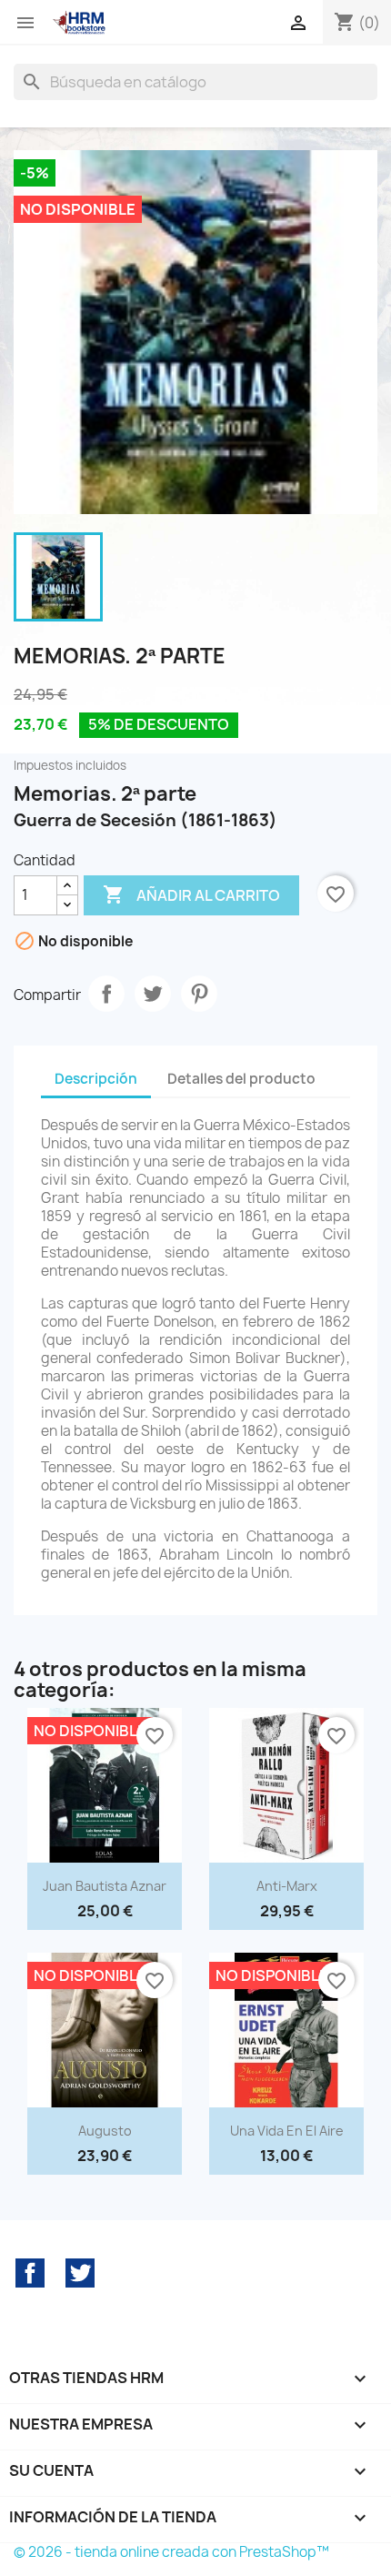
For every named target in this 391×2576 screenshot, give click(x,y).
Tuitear (153, 994)
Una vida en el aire (287, 2131)
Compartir (106, 994)
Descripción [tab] (96, 1079)
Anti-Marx (287, 1886)
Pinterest (199, 994)
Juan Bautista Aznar (105, 1886)
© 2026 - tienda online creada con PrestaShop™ (171, 2552)
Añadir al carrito (191, 894)
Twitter (80, 2273)
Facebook (30, 2273)
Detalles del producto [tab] (241, 1079)
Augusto (105, 2131)
